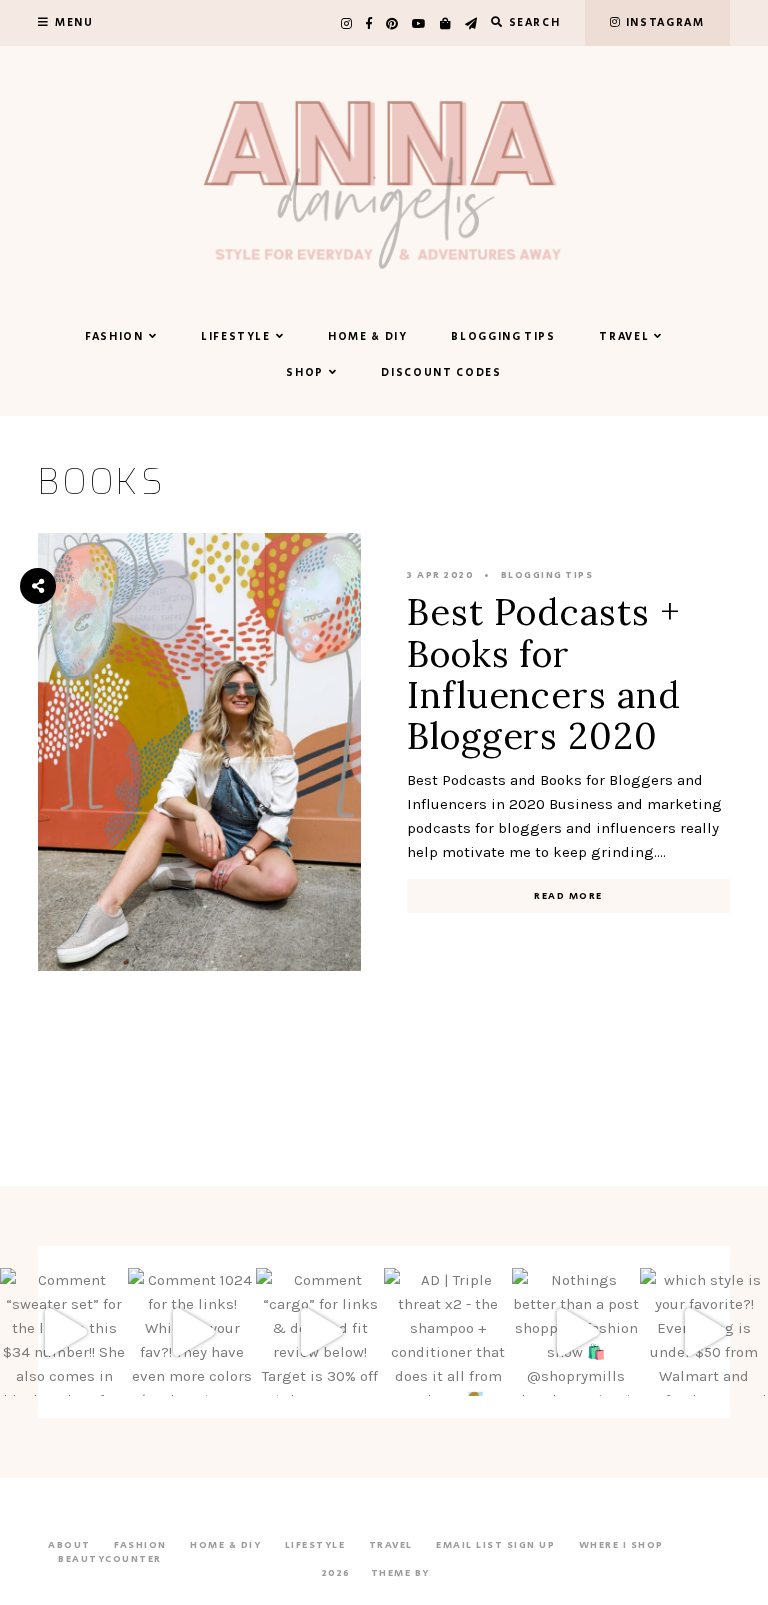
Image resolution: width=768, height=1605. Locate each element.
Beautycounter (110, 1559)
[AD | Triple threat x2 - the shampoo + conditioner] (448, 1332)
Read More (568, 896)
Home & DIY (368, 337)
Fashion (114, 337)
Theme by (402, 1573)
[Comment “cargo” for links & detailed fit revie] (320, 1332)
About (69, 1545)
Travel (624, 337)
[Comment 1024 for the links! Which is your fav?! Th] (192, 1332)
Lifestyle (236, 337)
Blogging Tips (503, 337)
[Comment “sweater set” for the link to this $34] (64, 1332)
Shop (305, 373)
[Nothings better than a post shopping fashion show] (576, 1332)
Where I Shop (621, 1545)
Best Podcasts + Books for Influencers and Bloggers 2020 (544, 674)
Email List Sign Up (495, 1545)
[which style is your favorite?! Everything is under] (704, 1332)
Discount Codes (441, 373)
